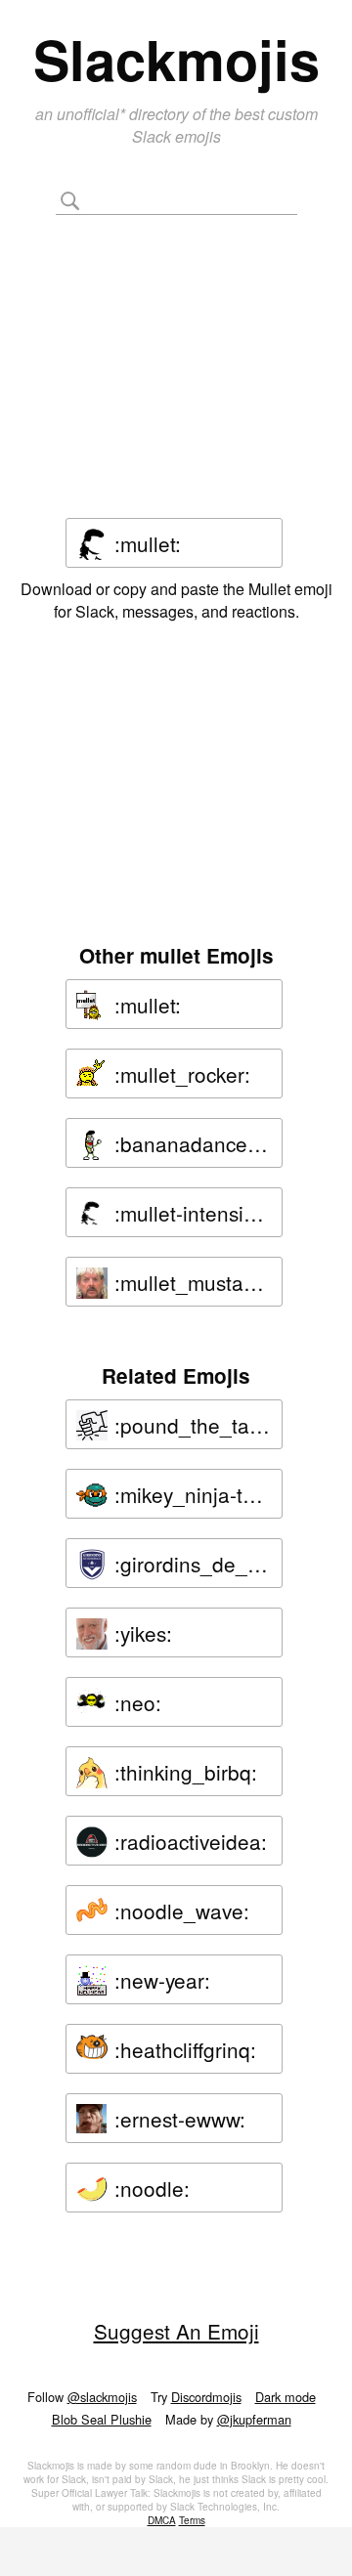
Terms (192, 2520)
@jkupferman (254, 2419)
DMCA (162, 2520)
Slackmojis (176, 59)
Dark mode (286, 2397)
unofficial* (93, 114)
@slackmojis (102, 2397)
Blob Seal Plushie (102, 2419)
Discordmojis (206, 2397)
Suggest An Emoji (176, 2331)
